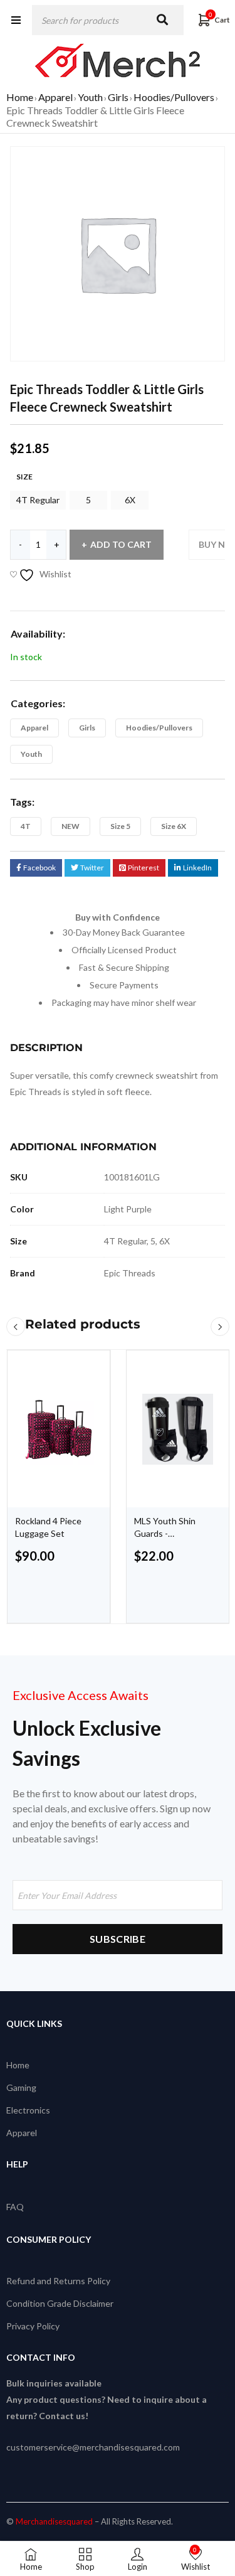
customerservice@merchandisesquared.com (93, 2447)
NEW (70, 826)
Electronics (28, 2110)
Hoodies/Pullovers (174, 97)
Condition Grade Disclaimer (60, 2303)
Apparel (55, 97)
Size (24, 477)
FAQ (15, 2207)
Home (20, 97)
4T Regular (38, 500)
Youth (90, 97)
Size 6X (174, 826)
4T (26, 826)
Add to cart (121, 544)
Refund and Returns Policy (58, 2281)
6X (130, 500)
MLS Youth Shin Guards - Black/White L (165, 1533)
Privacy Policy (33, 2326)
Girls (118, 97)
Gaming (21, 2087)
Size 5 (120, 826)
